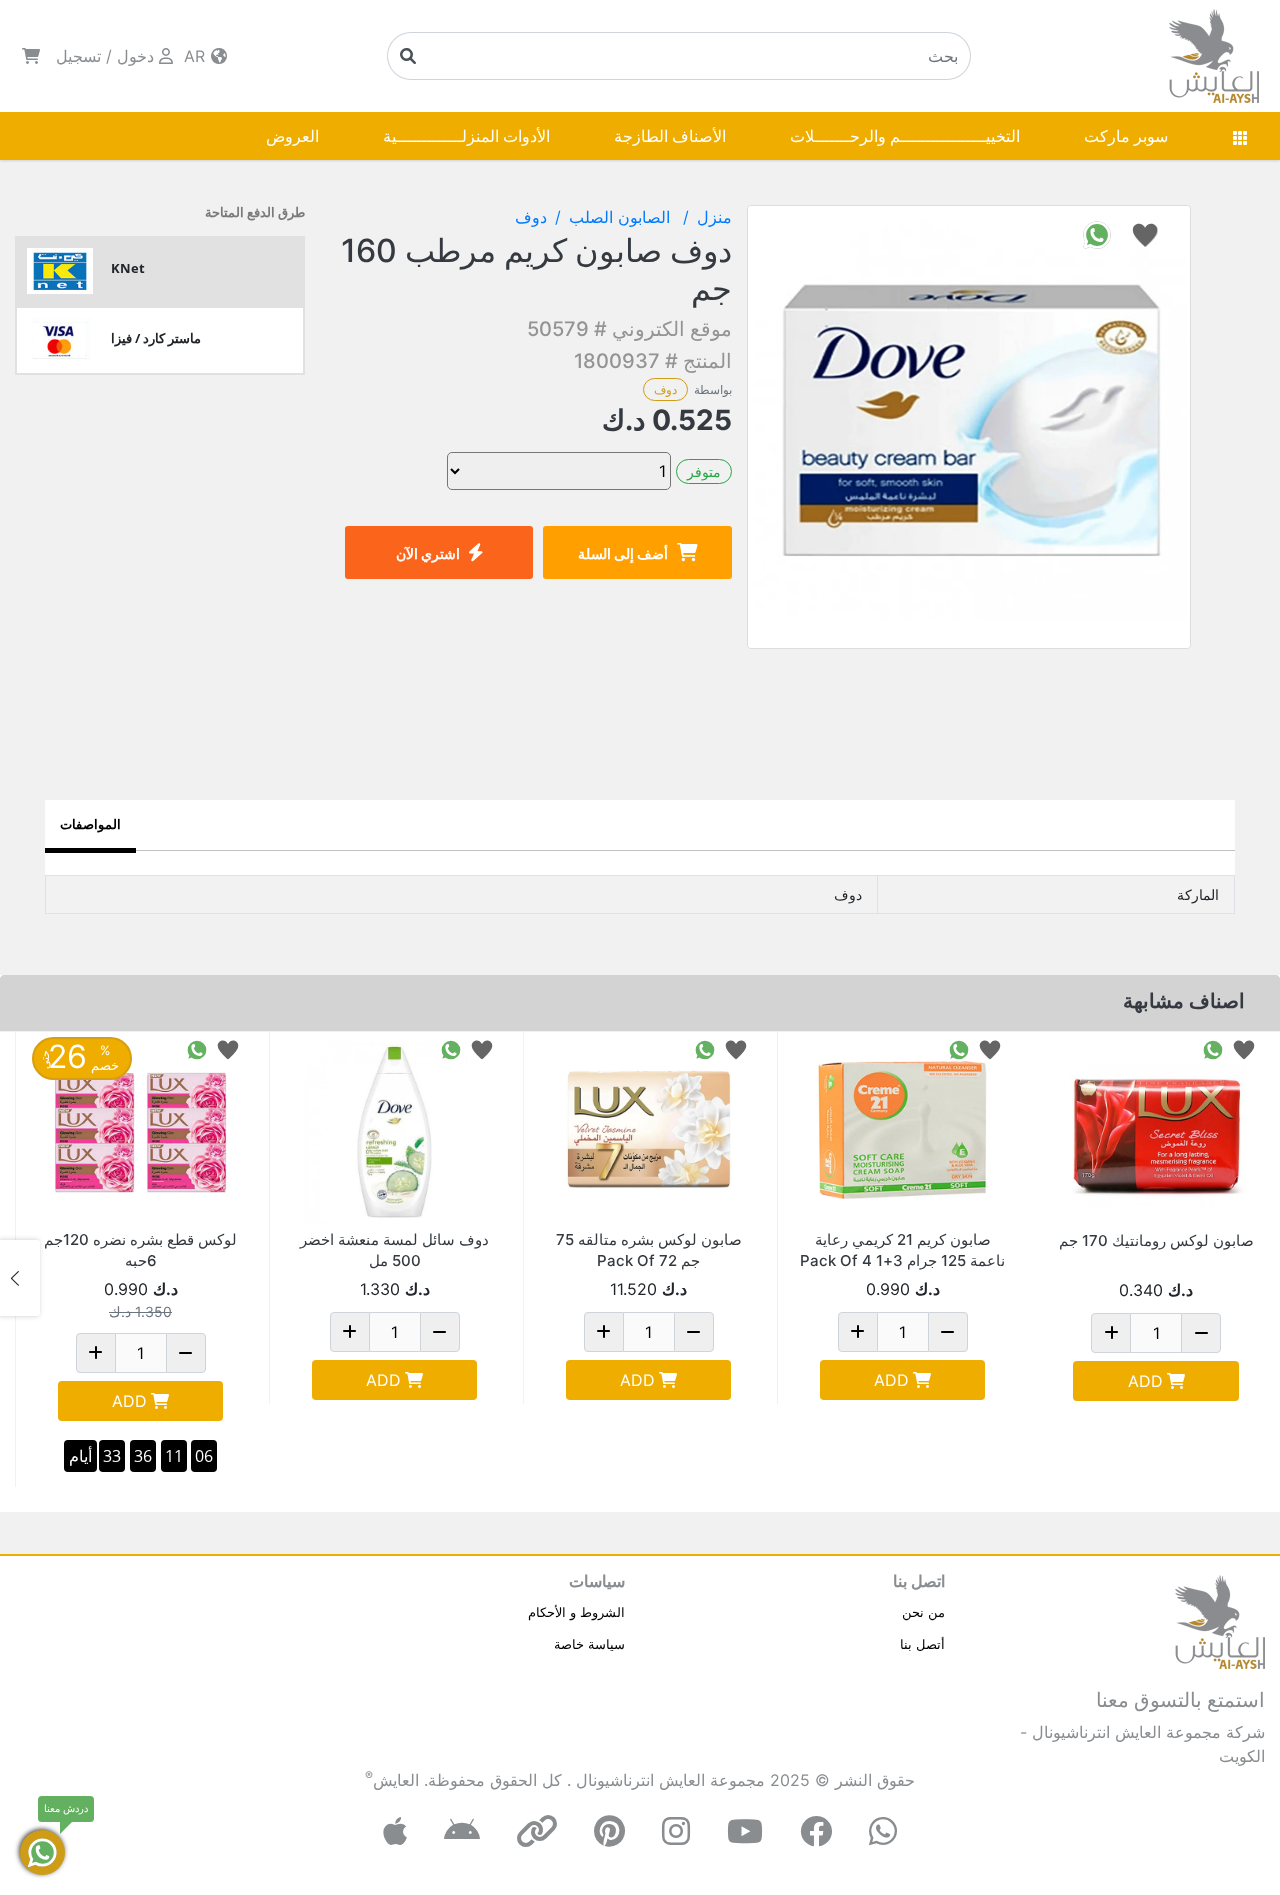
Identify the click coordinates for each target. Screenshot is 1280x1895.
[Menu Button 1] (1240, 136)
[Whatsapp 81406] (1213, 1048)
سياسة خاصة (589, 1644)
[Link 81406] (1156, 1131)
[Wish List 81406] (1244, 1048)
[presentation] (1260, 1278)
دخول (135, 56)
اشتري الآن (428, 553)
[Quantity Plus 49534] (858, 1332)
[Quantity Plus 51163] (350, 1332)
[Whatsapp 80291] (705, 1048)
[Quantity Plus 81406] (1111, 1333)
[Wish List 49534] (990, 1048)
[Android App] (462, 1831)
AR (197, 56)
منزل (714, 217)
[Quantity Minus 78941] (186, 1353)
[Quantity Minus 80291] (694, 1332)
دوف (665, 389)
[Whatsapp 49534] (959, 1048)
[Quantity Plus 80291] (604, 1332)
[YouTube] (745, 1831)
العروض (292, 136)
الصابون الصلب (622, 217)
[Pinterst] (609, 1831)
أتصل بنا (922, 1644)
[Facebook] (816, 1831)
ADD (1145, 1381)
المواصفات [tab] (90, 824)
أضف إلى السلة (623, 553)
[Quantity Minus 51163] (440, 1332)
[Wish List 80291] (736, 1048)
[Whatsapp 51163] (451, 1048)
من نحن (923, 1612)
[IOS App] (395, 1831)
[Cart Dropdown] (31, 56)
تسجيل (78, 56)
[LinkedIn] (537, 1831)
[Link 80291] (648, 1130)
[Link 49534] (902, 1130)
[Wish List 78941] (228, 1048)
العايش (396, 1780)
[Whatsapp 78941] (197, 1048)
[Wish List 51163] (482, 1048)
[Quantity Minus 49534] (948, 1332)
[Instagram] (676, 1831)
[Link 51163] (394, 1130)
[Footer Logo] (1220, 1620)
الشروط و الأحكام (576, 1612)
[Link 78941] (140, 1130)
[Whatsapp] (883, 1831)
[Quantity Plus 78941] (96, 1353)
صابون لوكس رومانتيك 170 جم (1156, 1240)
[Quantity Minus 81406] (1201, 1333)
